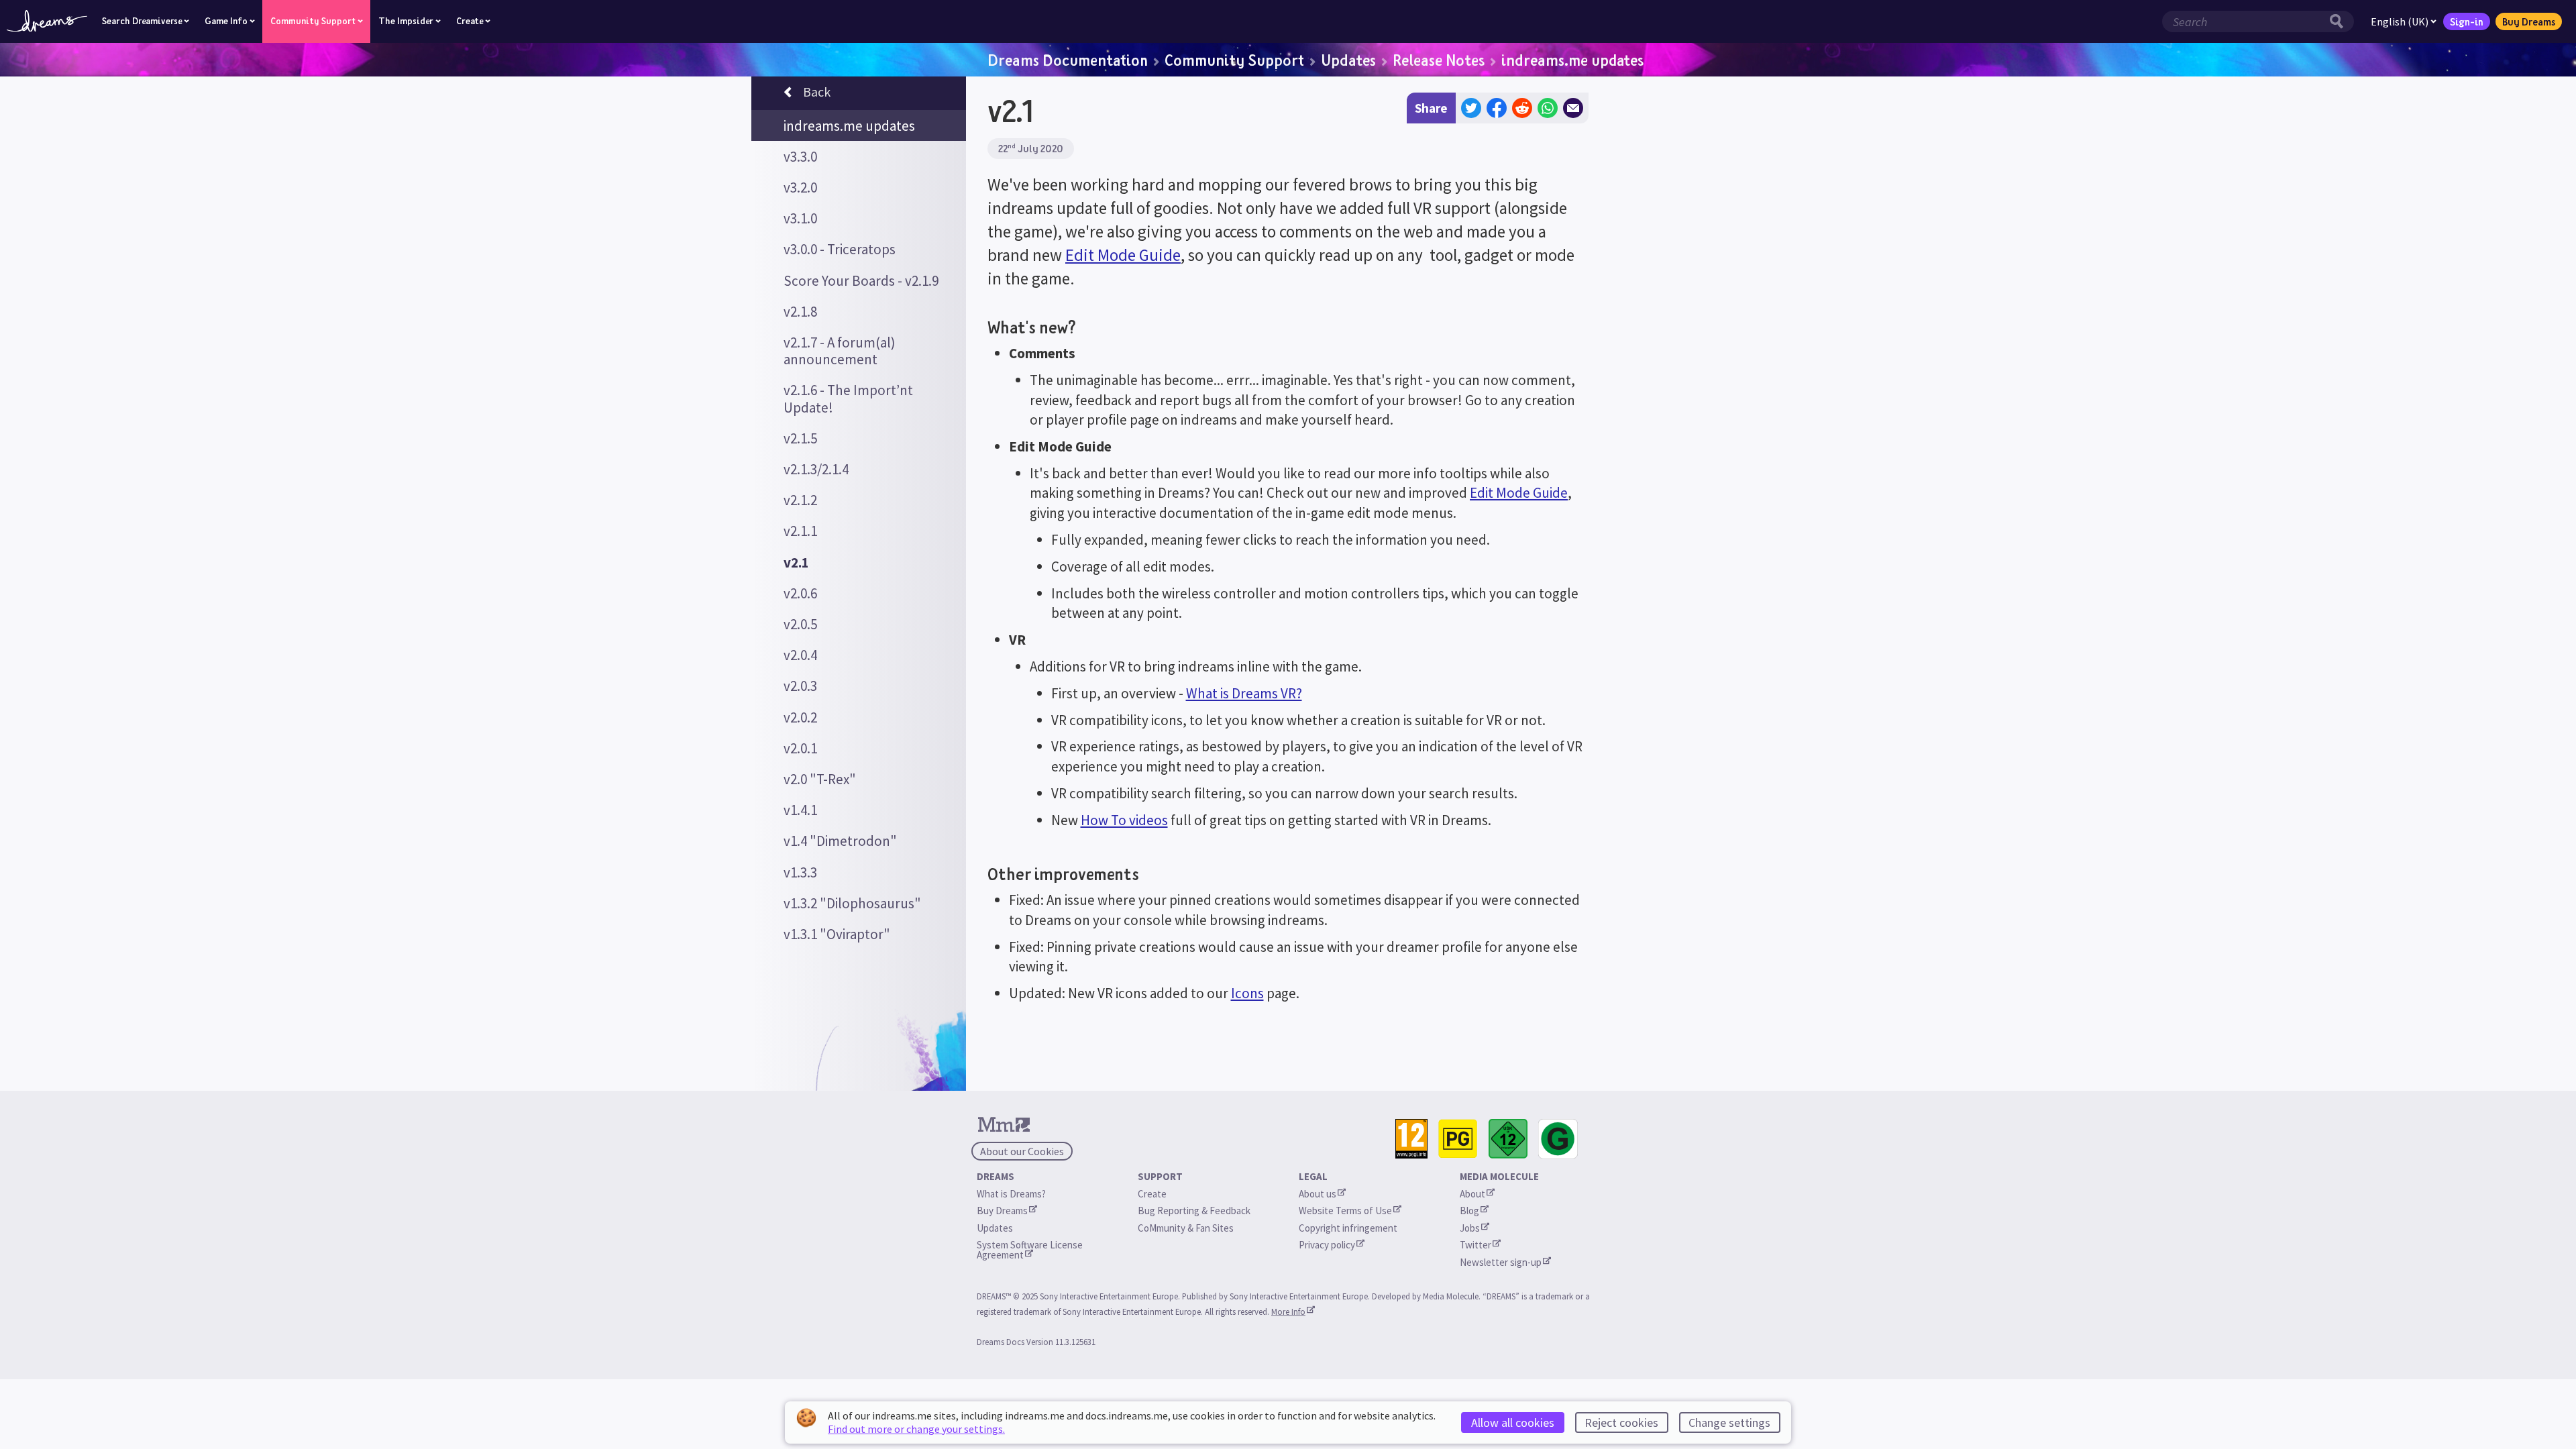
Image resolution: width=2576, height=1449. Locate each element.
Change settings (1729, 1423)
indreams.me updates (1572, 60)
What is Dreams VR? (1244, 693)
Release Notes (1439, 60)
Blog (1469, 1211)
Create (1152, 1194)
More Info (1288, 1311)
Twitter (1475, 1245)
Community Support (1234, 60)
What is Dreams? (1011, 1194)
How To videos (1124, 820)
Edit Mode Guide (1123, 255)
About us (1318, 1194)
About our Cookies (1022, 1151)
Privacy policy (1327, 1245)
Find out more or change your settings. (916, 1429)
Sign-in (2467, 21)
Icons (1247, 993)
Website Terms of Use (1345, 1211)
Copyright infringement (1348, 1228)
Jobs (1470, 1228)
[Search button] (2340, 21)
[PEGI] (1411, 1139)
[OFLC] (1558, 1139)
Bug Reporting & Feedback (1194, 1211)
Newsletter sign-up (1501, 1262)
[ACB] (1458, 1139)
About (1472, 1194)
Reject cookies (1621, 1423)
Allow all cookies (1513, 1423)
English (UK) (2400, 21)
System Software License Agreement (1031, 1250)
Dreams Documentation (1068, 60)
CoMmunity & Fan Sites (1186, 1228)
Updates (1348, 60)
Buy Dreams (2529, 21)
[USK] (1508, 1139)
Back (817, 92)
